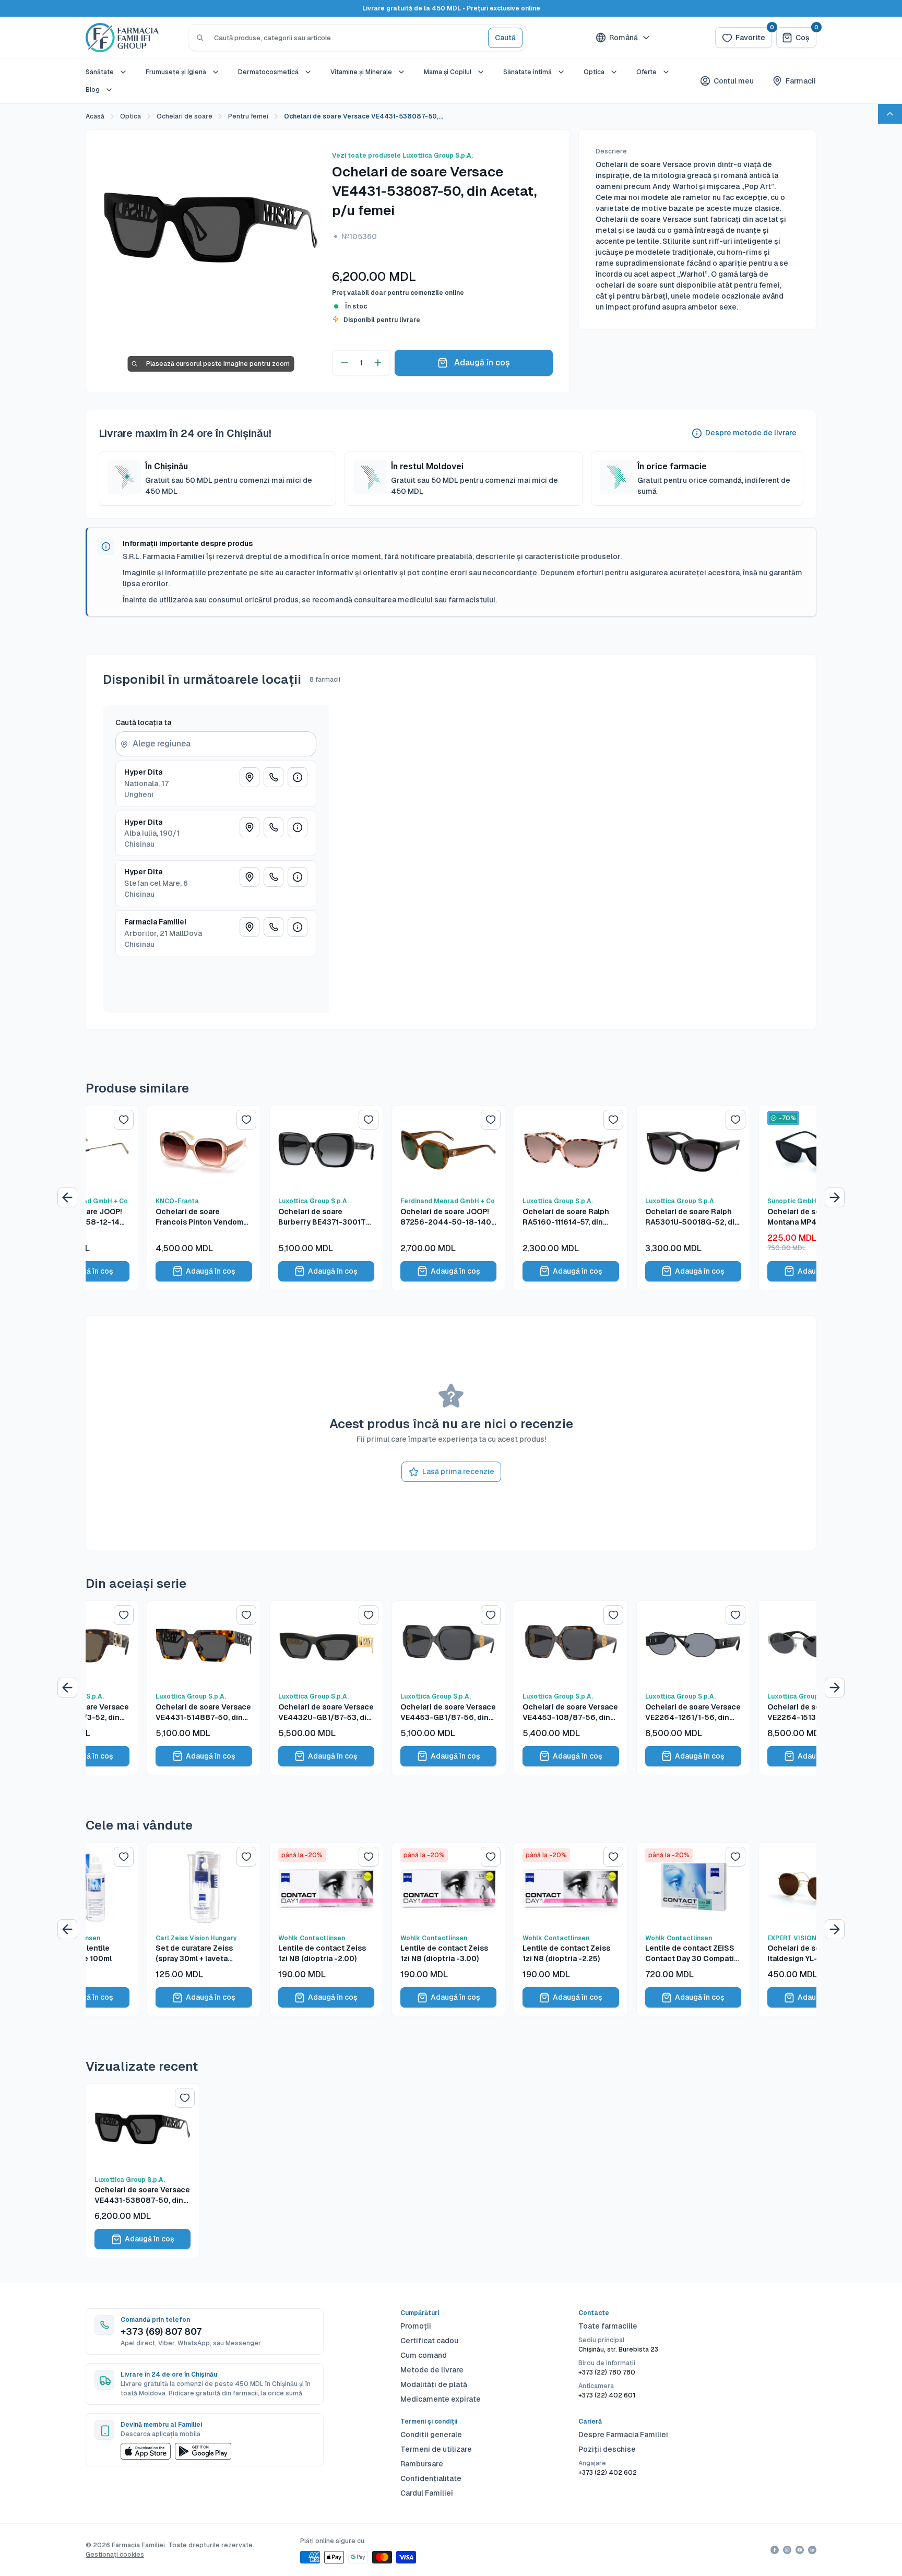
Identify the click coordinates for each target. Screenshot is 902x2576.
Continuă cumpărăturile (451, 1368)
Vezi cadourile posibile (451, 1394)
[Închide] (555, 1174)
